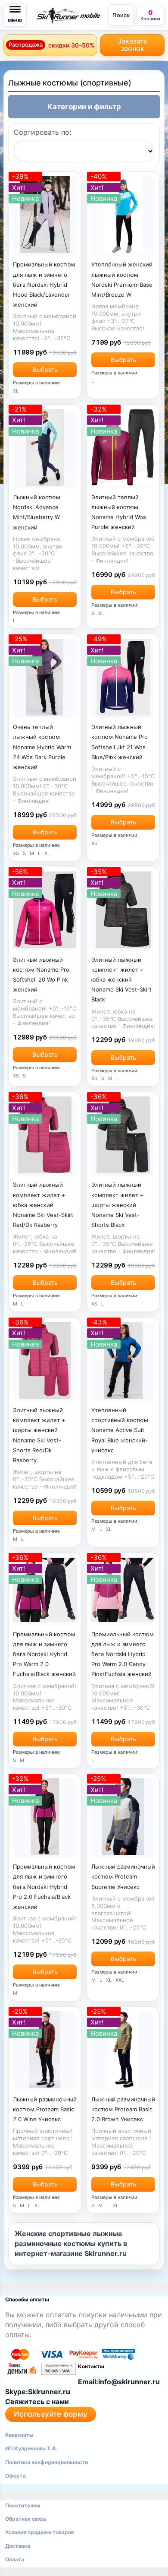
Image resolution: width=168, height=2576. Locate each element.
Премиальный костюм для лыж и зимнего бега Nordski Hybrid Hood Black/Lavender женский (44, 284)
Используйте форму (51, 2414)
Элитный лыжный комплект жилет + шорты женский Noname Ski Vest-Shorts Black (118, 1205)
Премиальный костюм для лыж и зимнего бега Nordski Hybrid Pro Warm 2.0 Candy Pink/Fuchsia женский (123, 1654)
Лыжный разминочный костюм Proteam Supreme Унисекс (123, 1876)
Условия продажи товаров (40, 2532)
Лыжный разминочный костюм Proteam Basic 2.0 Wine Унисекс (45, 2109)
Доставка (18, 2546)
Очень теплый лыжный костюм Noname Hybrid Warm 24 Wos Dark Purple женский (42, 747)
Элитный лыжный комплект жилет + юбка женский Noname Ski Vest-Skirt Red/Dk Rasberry (43, 1205)
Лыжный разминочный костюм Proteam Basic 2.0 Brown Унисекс (123, 2109)
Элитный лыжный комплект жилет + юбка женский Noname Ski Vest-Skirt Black (121, 980)
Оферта (16, 2476)
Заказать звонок (132, 45)
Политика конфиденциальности (47, 2462)
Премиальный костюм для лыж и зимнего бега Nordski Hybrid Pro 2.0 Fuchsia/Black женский (44, 1887)
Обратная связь (26, 2519)
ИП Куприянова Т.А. (31, 2448)
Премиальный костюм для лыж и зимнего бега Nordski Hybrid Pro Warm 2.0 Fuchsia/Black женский (44, 1654)
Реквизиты (19, 2435)
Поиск (121, 15)
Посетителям (23, 2505)
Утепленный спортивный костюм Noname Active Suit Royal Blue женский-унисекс (120, 1430)
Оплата (15, 2559)
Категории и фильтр (84, 107)
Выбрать (45, 369)
